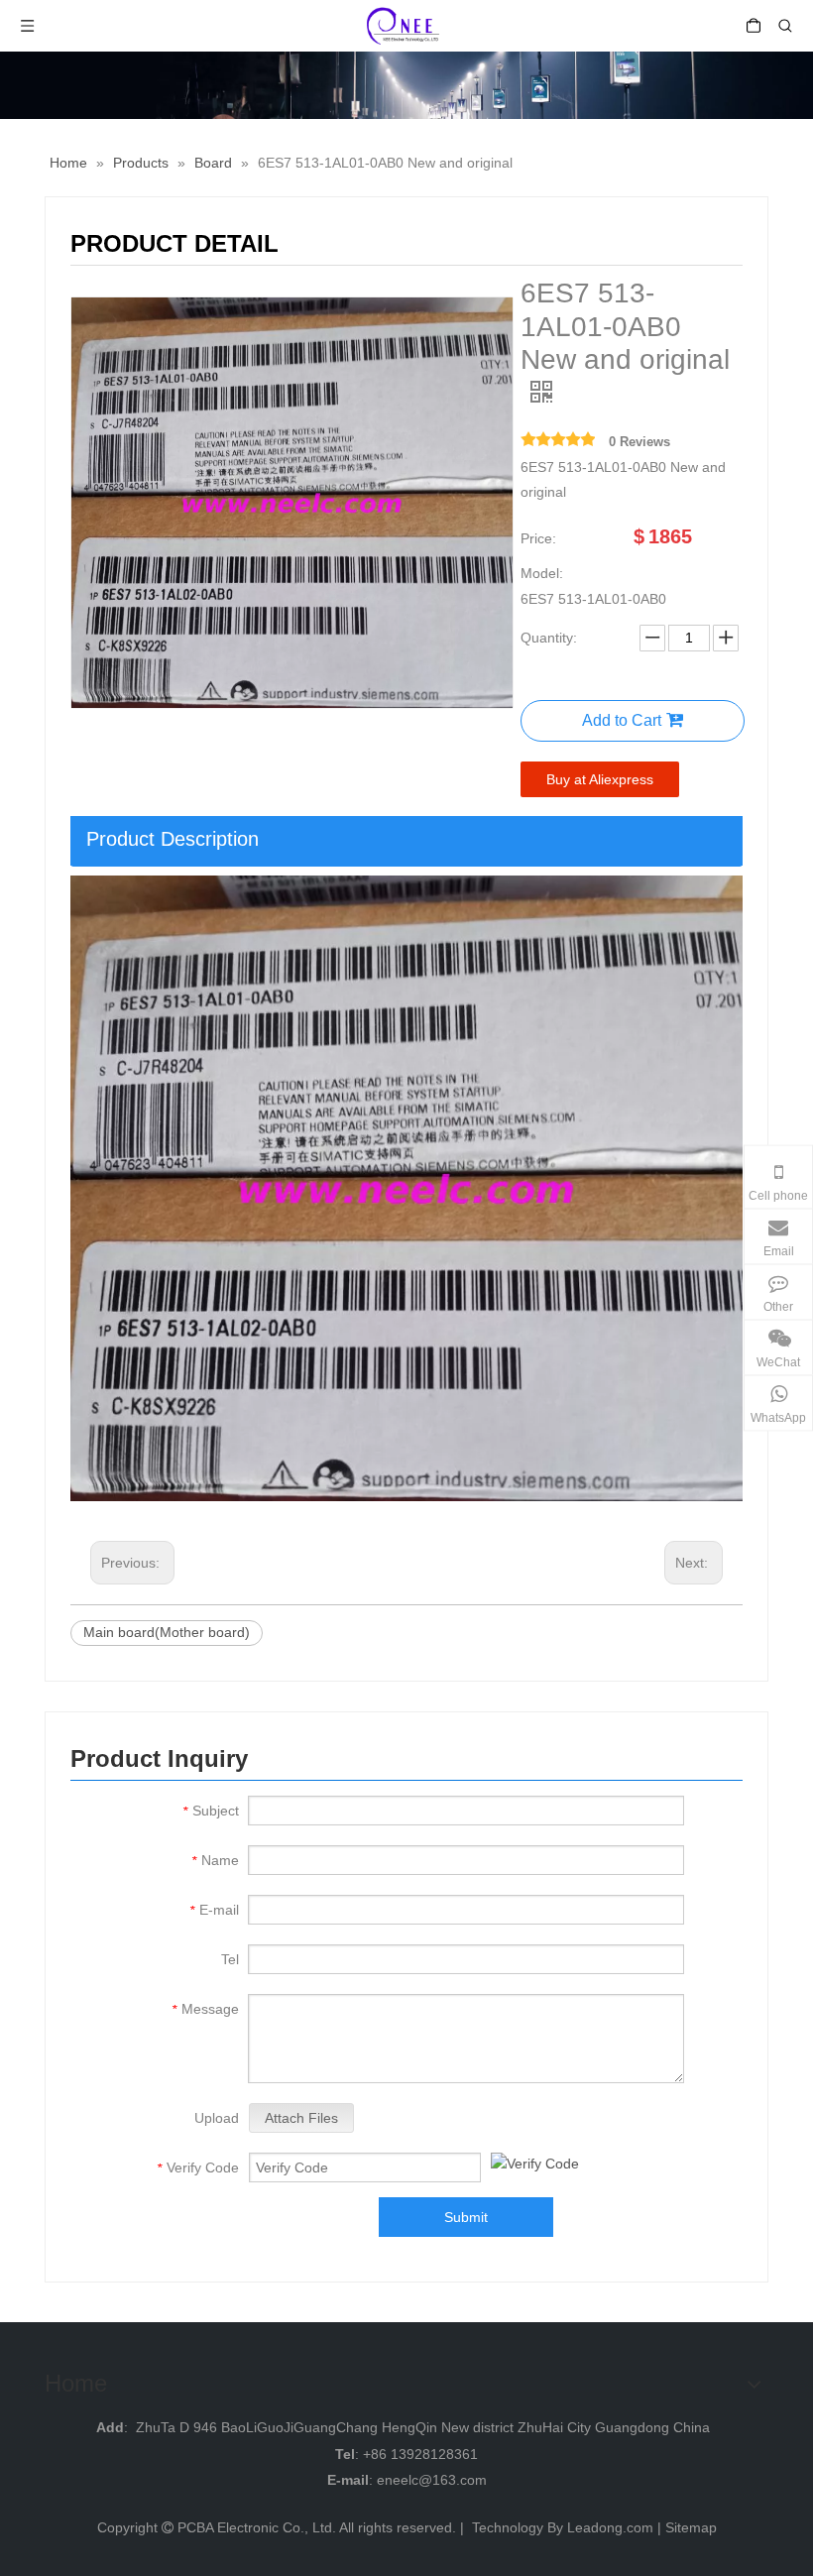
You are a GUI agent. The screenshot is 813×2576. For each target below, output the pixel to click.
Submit (466, 2217)
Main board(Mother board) (167, 1632)
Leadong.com (610, 2527)
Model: (542, 573)
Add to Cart (622, 720)
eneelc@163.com (432, 2480)
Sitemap (691, 2527)
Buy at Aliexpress (600, 779)
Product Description (173, 839)
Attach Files (301, 2118)
